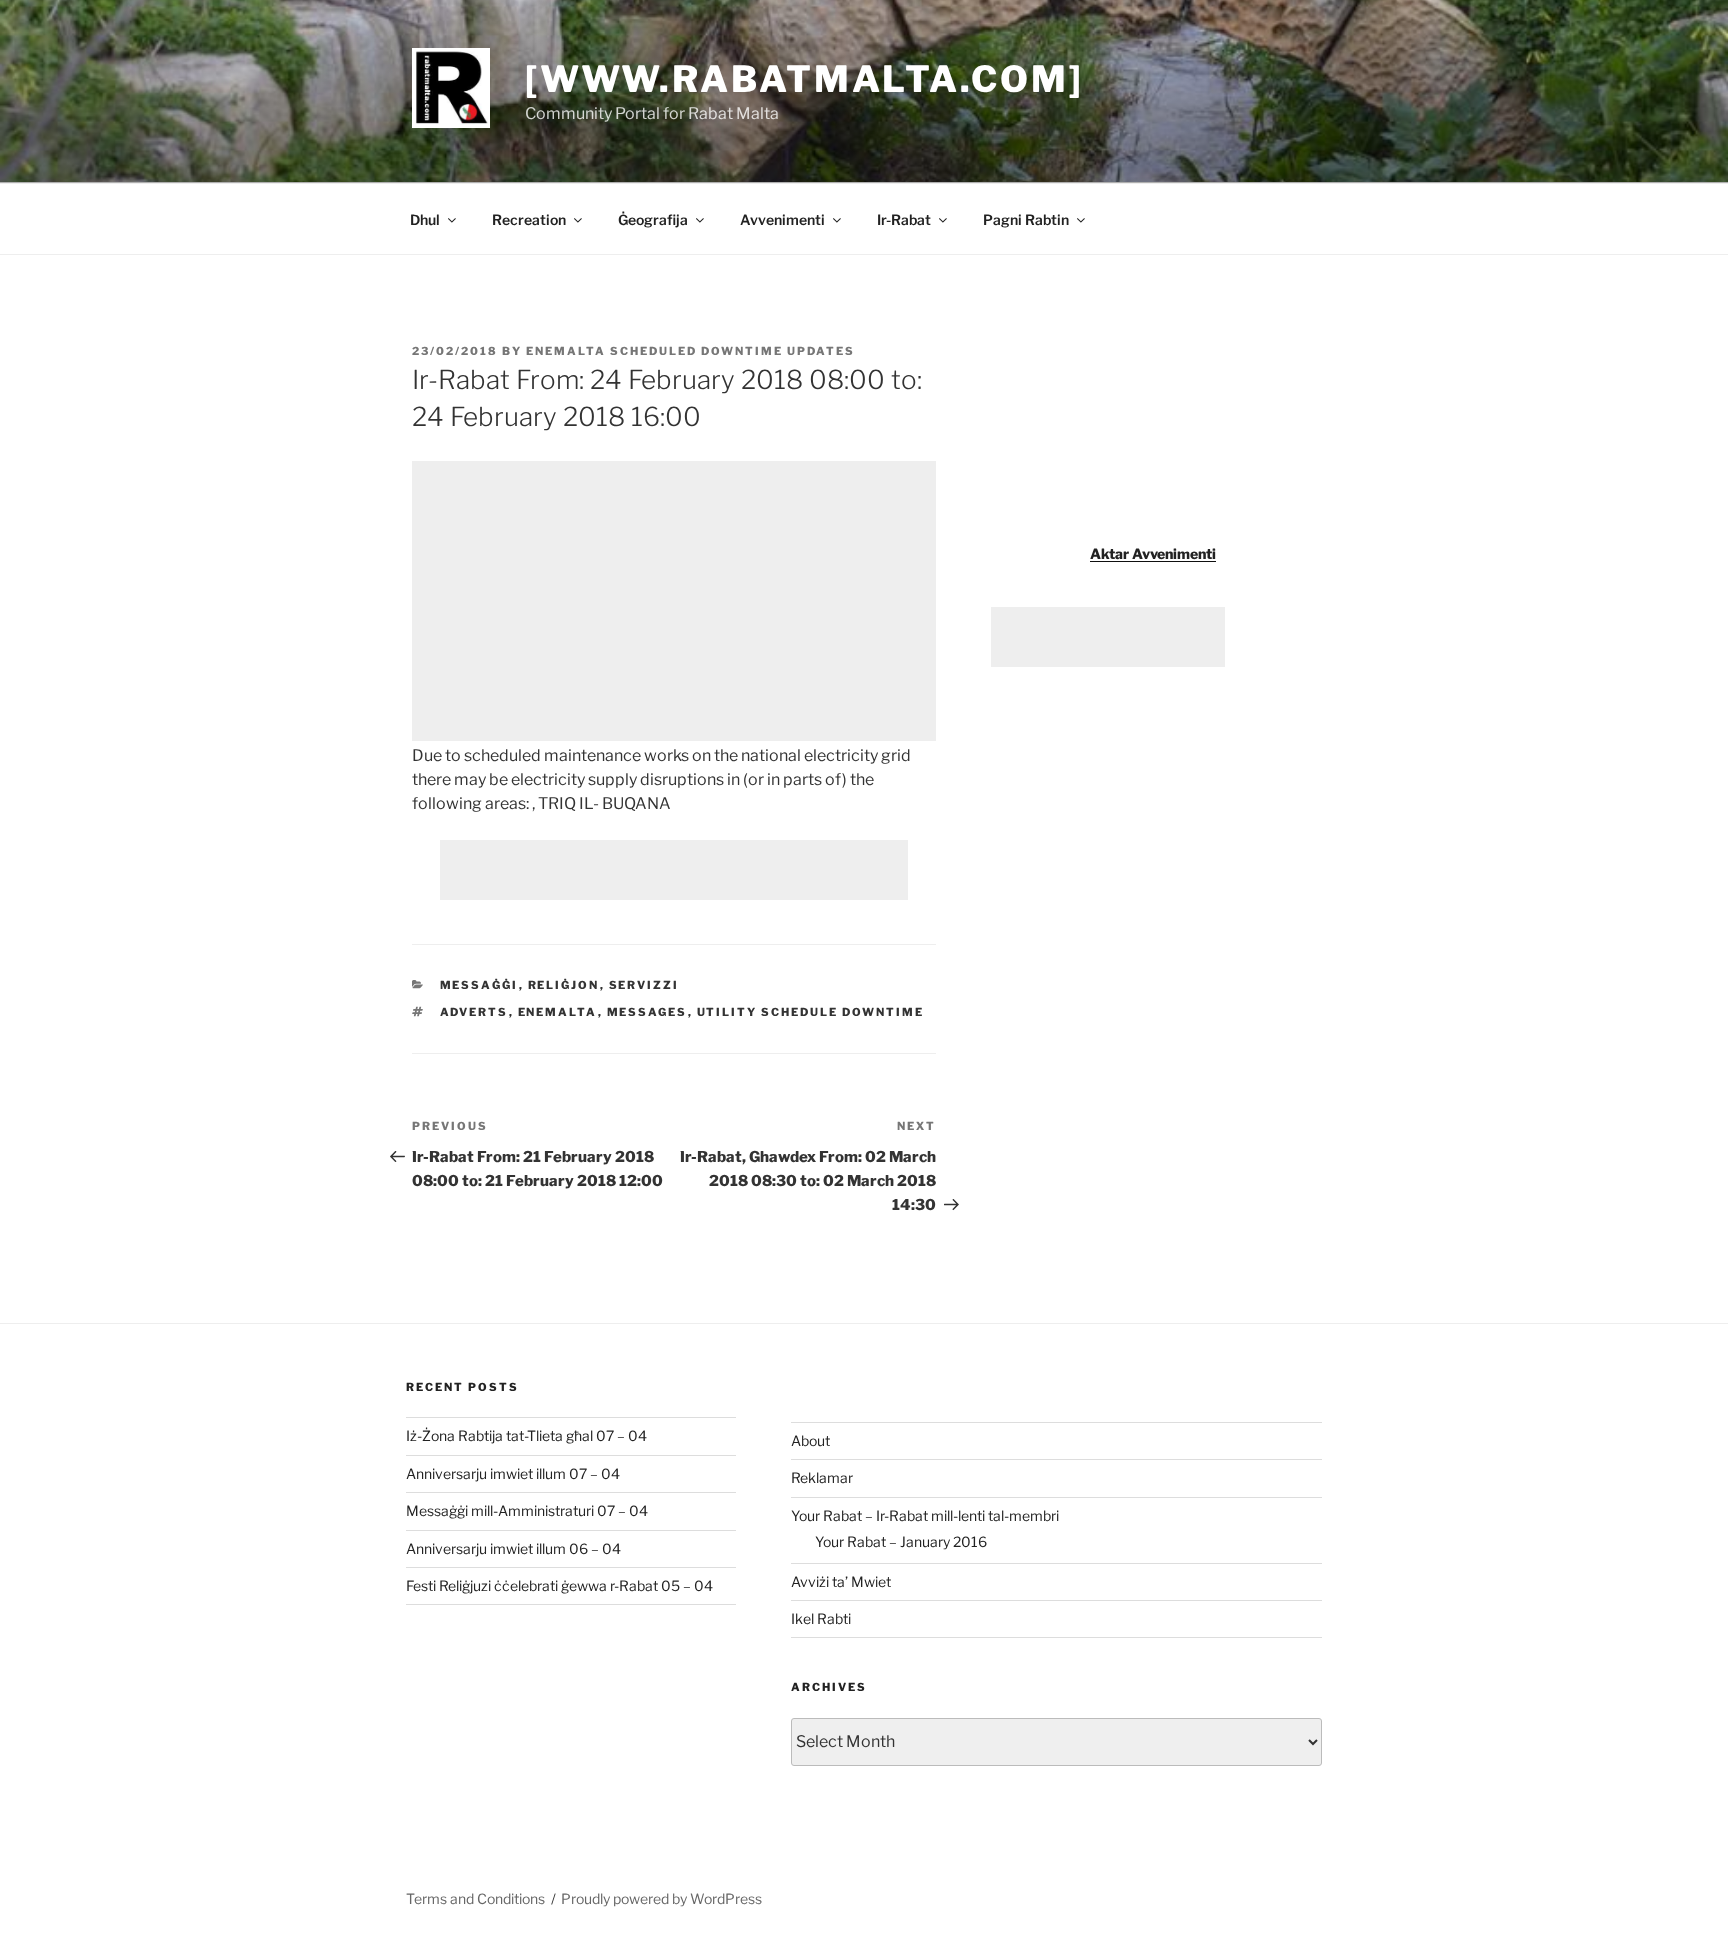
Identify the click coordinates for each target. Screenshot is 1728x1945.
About (810, 1440)
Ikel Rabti (821, 1618)
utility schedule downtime (811, 1012)
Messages (647, 1012)
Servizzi (644, 985)
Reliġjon (564, 985)
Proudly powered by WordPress (661, 1898)
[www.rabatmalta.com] (804, 79)
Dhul (425, 219)
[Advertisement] (674, 601)
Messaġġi (479, 985)
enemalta (558, 1012)
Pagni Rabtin (1026, 219)
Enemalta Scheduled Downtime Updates (690, 351)
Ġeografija (653, 219)
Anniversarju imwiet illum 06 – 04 (513, 1548)
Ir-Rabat (904, 219)
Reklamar (822, 1477)
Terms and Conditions (475, 1898)
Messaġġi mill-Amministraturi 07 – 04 (527, 1510)
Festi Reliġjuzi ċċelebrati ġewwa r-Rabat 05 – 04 (559, 1585)
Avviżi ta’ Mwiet (841, 1581)
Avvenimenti (782, 219)
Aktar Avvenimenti (1153, 553)
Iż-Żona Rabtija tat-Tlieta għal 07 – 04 (526, 1435)
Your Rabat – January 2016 (901, 1541)
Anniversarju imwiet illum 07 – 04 (513, 1473)
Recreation (529, 219)
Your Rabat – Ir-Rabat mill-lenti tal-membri (925, 1515)
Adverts (474, 1012)
